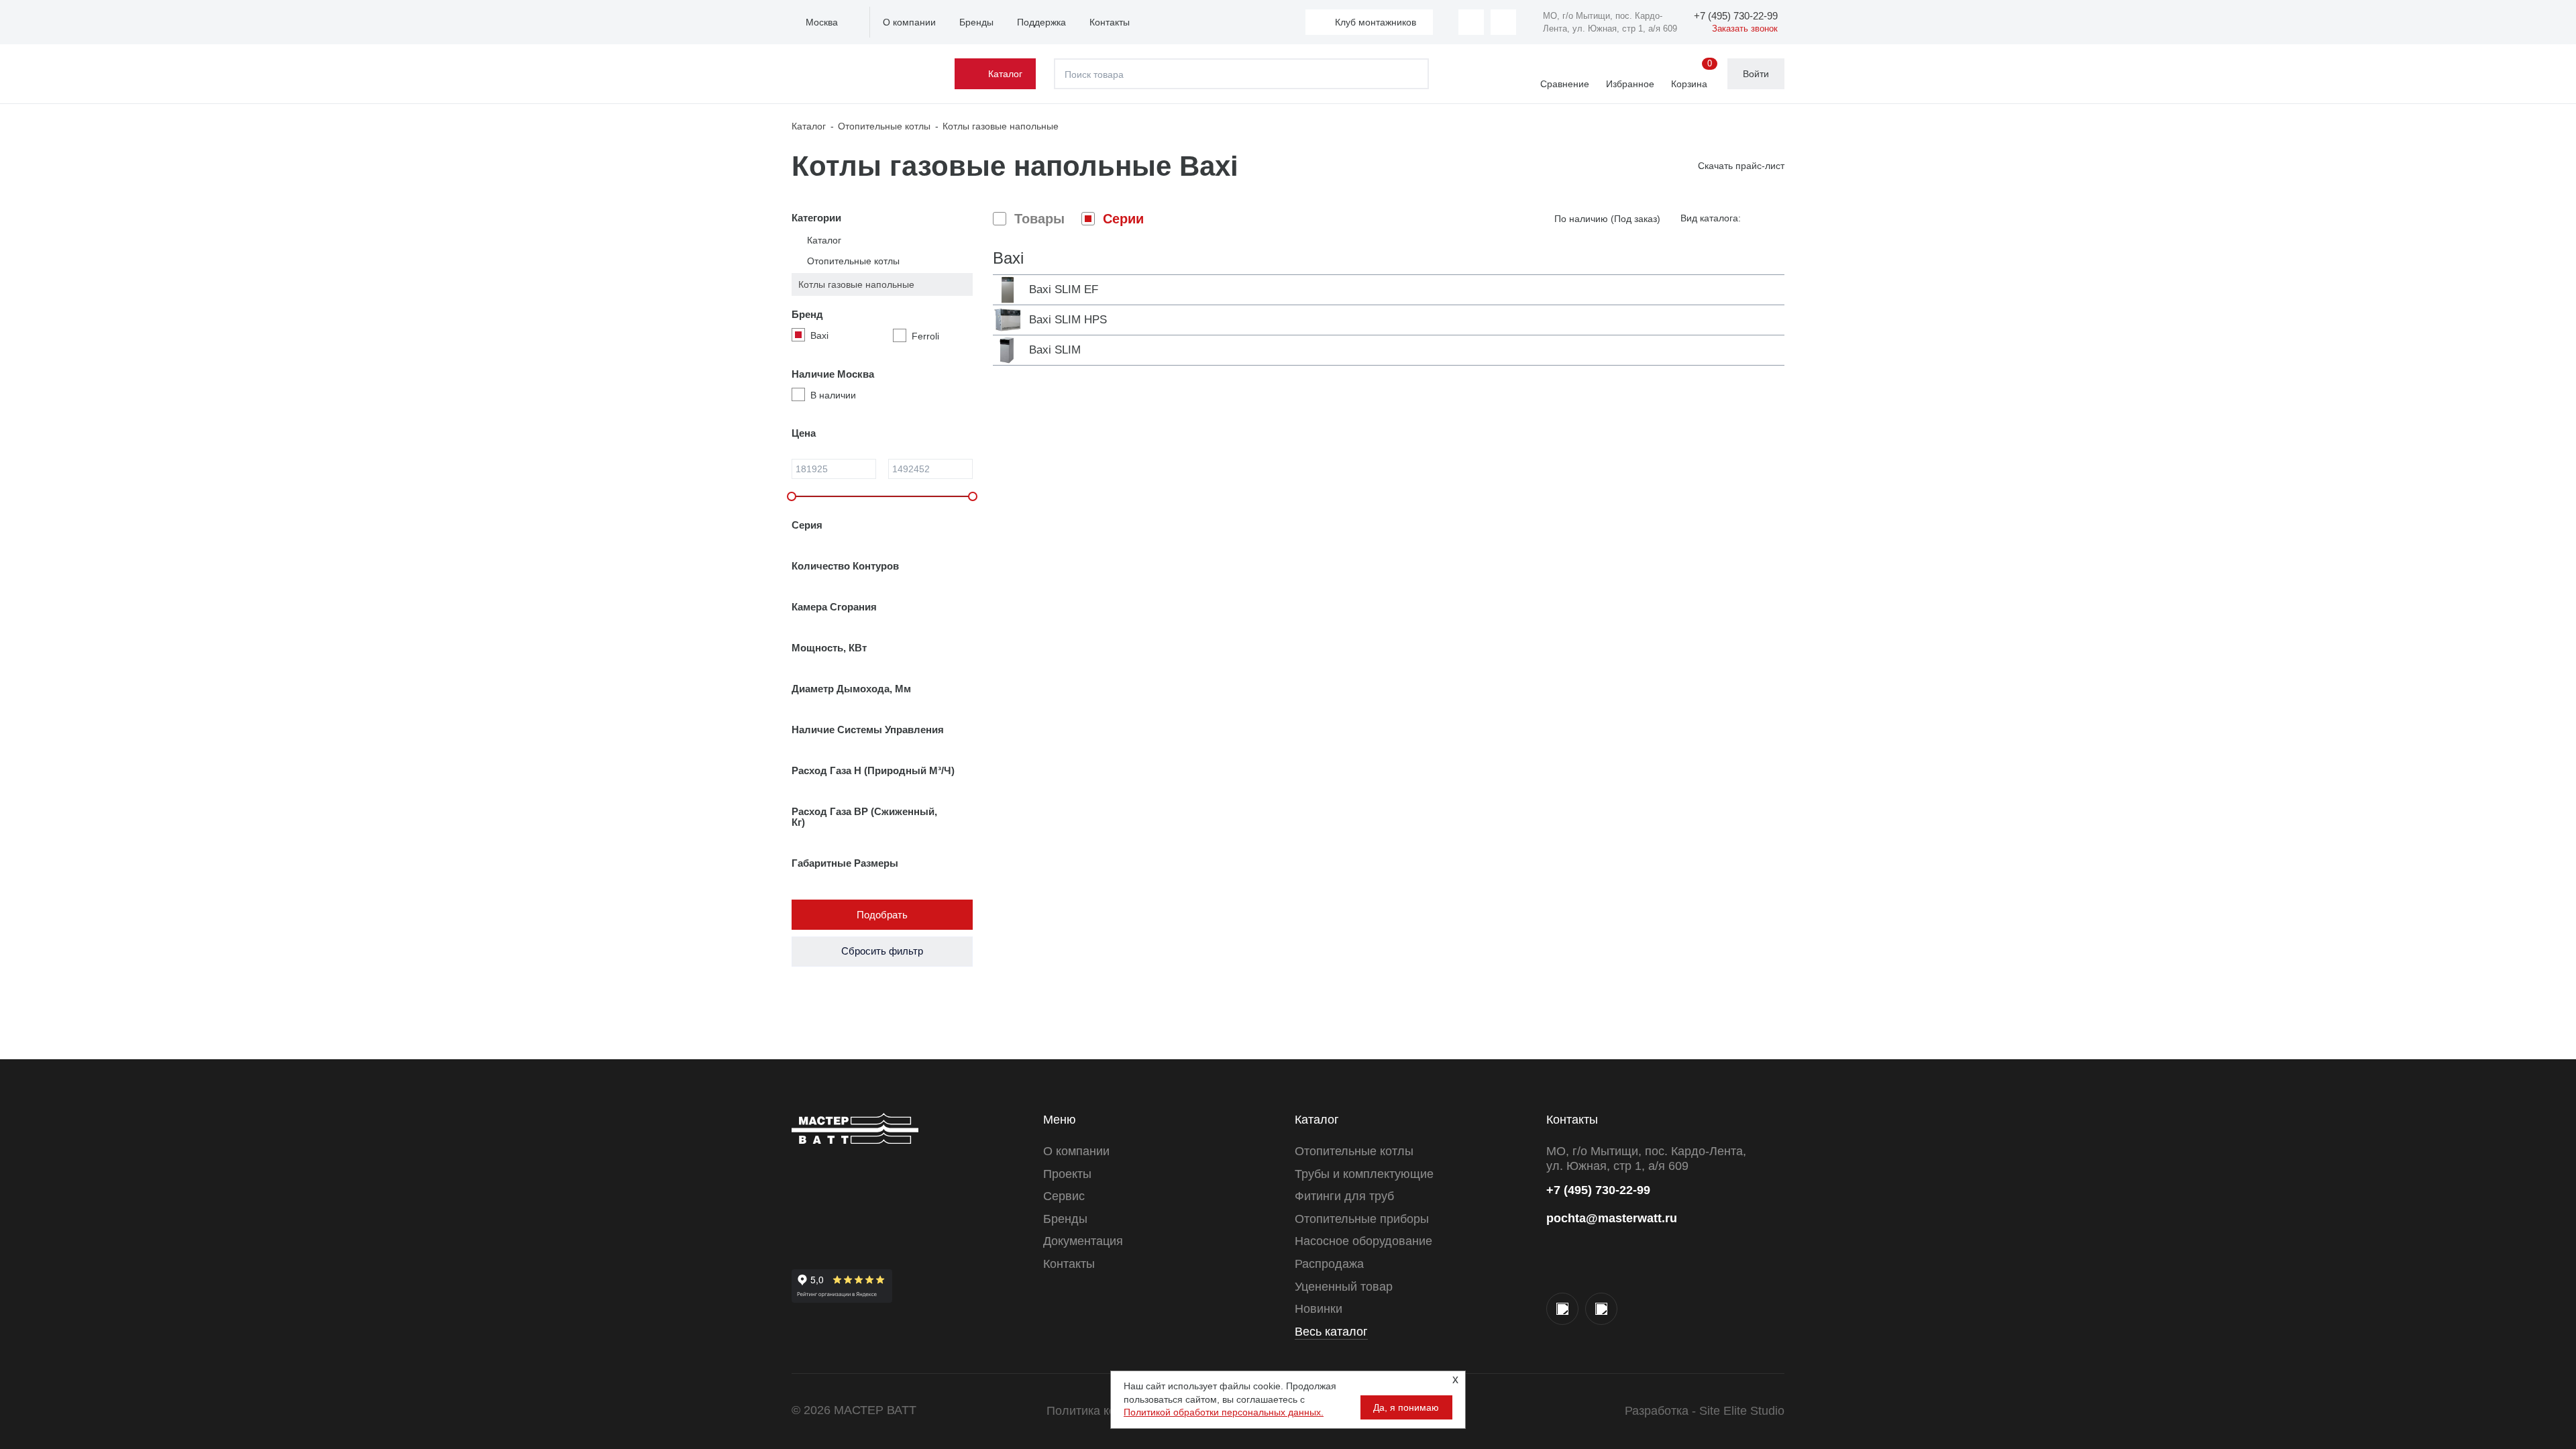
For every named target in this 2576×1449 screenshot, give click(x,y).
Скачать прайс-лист (1741, 166)
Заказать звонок (1745, 29)
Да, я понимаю (1406, 1407)
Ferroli (925, 336)
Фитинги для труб (1344, 1196)
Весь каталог (1331, 1332)
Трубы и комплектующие (1364, 1174)
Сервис (1064, 1196)
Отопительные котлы (853, 261)
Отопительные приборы (1362, 1219)
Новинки (1319, 1309)
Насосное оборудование (1363, 1241)
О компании (909, 22)
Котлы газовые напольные (856, 284)
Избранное (1630, 84)
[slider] (792, 496)
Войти (1756, 74)
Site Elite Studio (1742, 1411)
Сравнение (1565, 84)
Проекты (1067, 1174)
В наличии (833, 395)
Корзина (1692, 74)
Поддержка (1041, 22)
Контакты (1110, 22)
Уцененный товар (1344, 1287)
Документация (1083, 1241)
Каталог (1005, 74)
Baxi (819, 335)
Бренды (976, 22)
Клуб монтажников (1376, 22)
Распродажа (1329, 1264)
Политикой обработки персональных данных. (1224, 1412)
